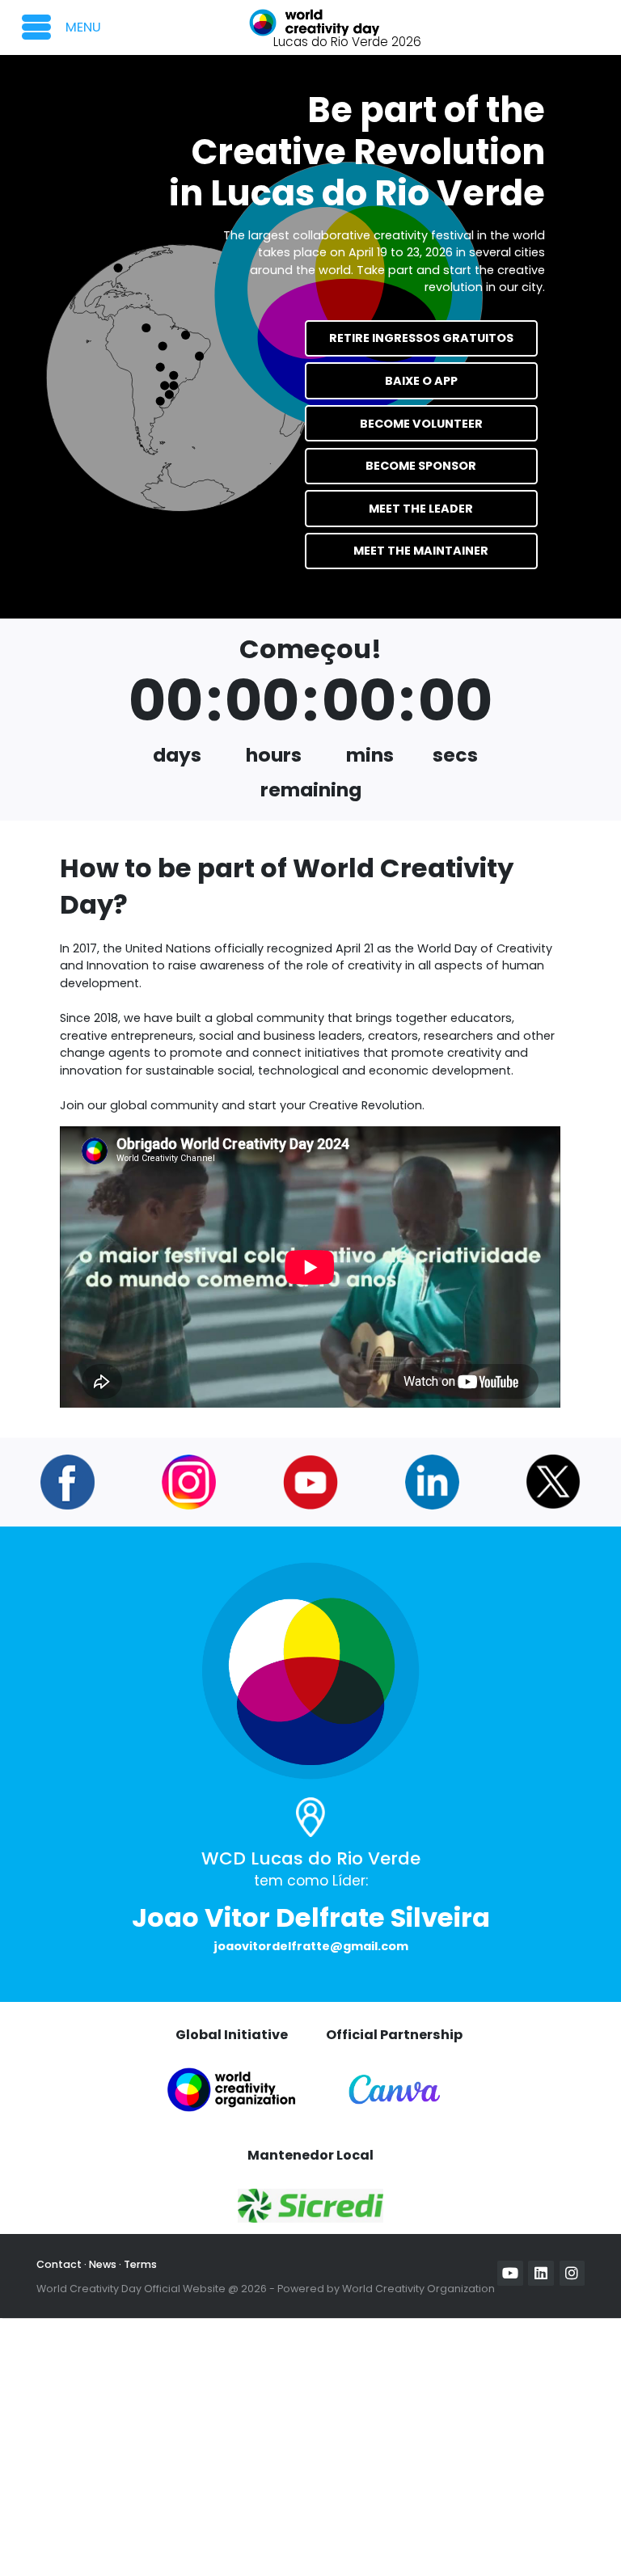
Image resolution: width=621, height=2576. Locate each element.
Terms (140, 2264)
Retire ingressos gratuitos (421, 338)
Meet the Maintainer (421, 551)
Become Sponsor (421, 466)
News (103, 2264)
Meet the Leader (421, 509)
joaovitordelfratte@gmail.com (311, 1946)
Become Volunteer (421, 424)
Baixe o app (421, 381)
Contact (59, 2264)
